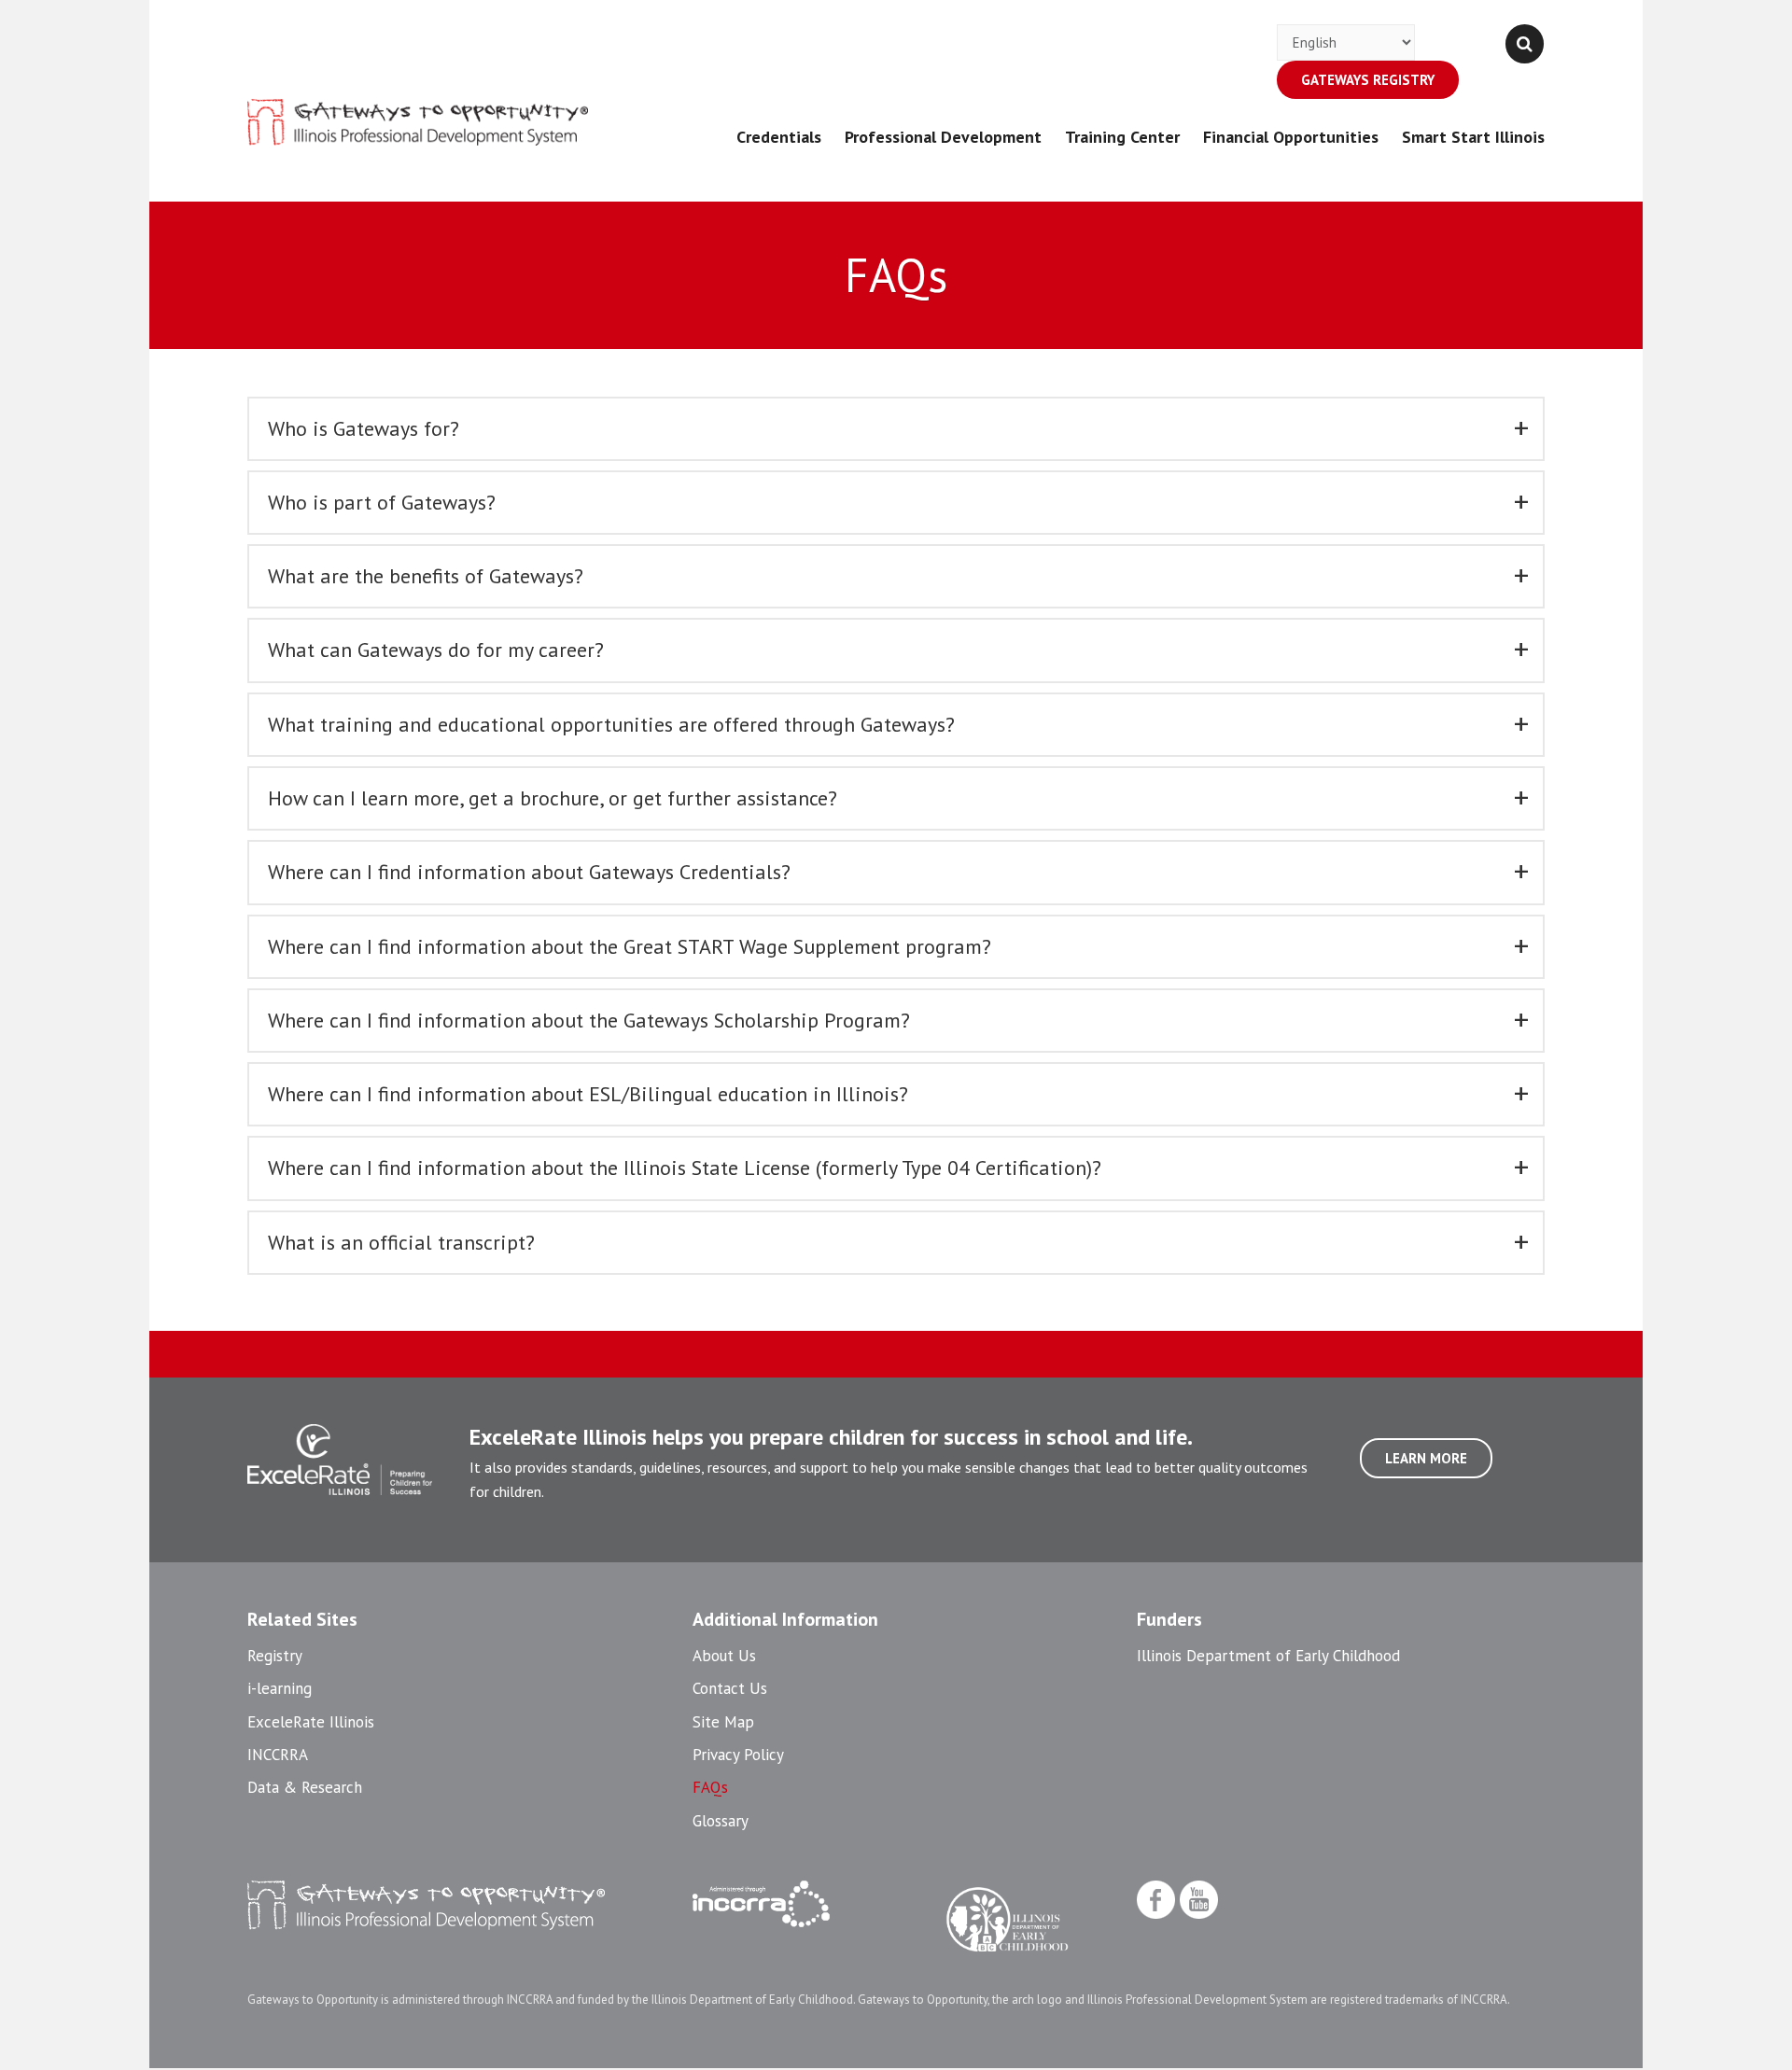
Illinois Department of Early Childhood (1268, 1656)
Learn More (1426, 1458)
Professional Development (943, 137)
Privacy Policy (738, 1755)
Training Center (1122, 137)
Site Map (723, 1722)
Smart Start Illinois (1473, 137)
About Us (724, 1656)
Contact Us (730, 1688)
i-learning (280, 1688)
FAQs (710, 1787)
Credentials (779, 137)
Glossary (721, 1821)
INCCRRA (278, 1755)
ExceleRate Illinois (311, 1722)
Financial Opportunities (1291, 137)
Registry (275, 1656)
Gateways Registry (1368, 80)
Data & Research (305, 1787)
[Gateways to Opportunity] (418, 122)
